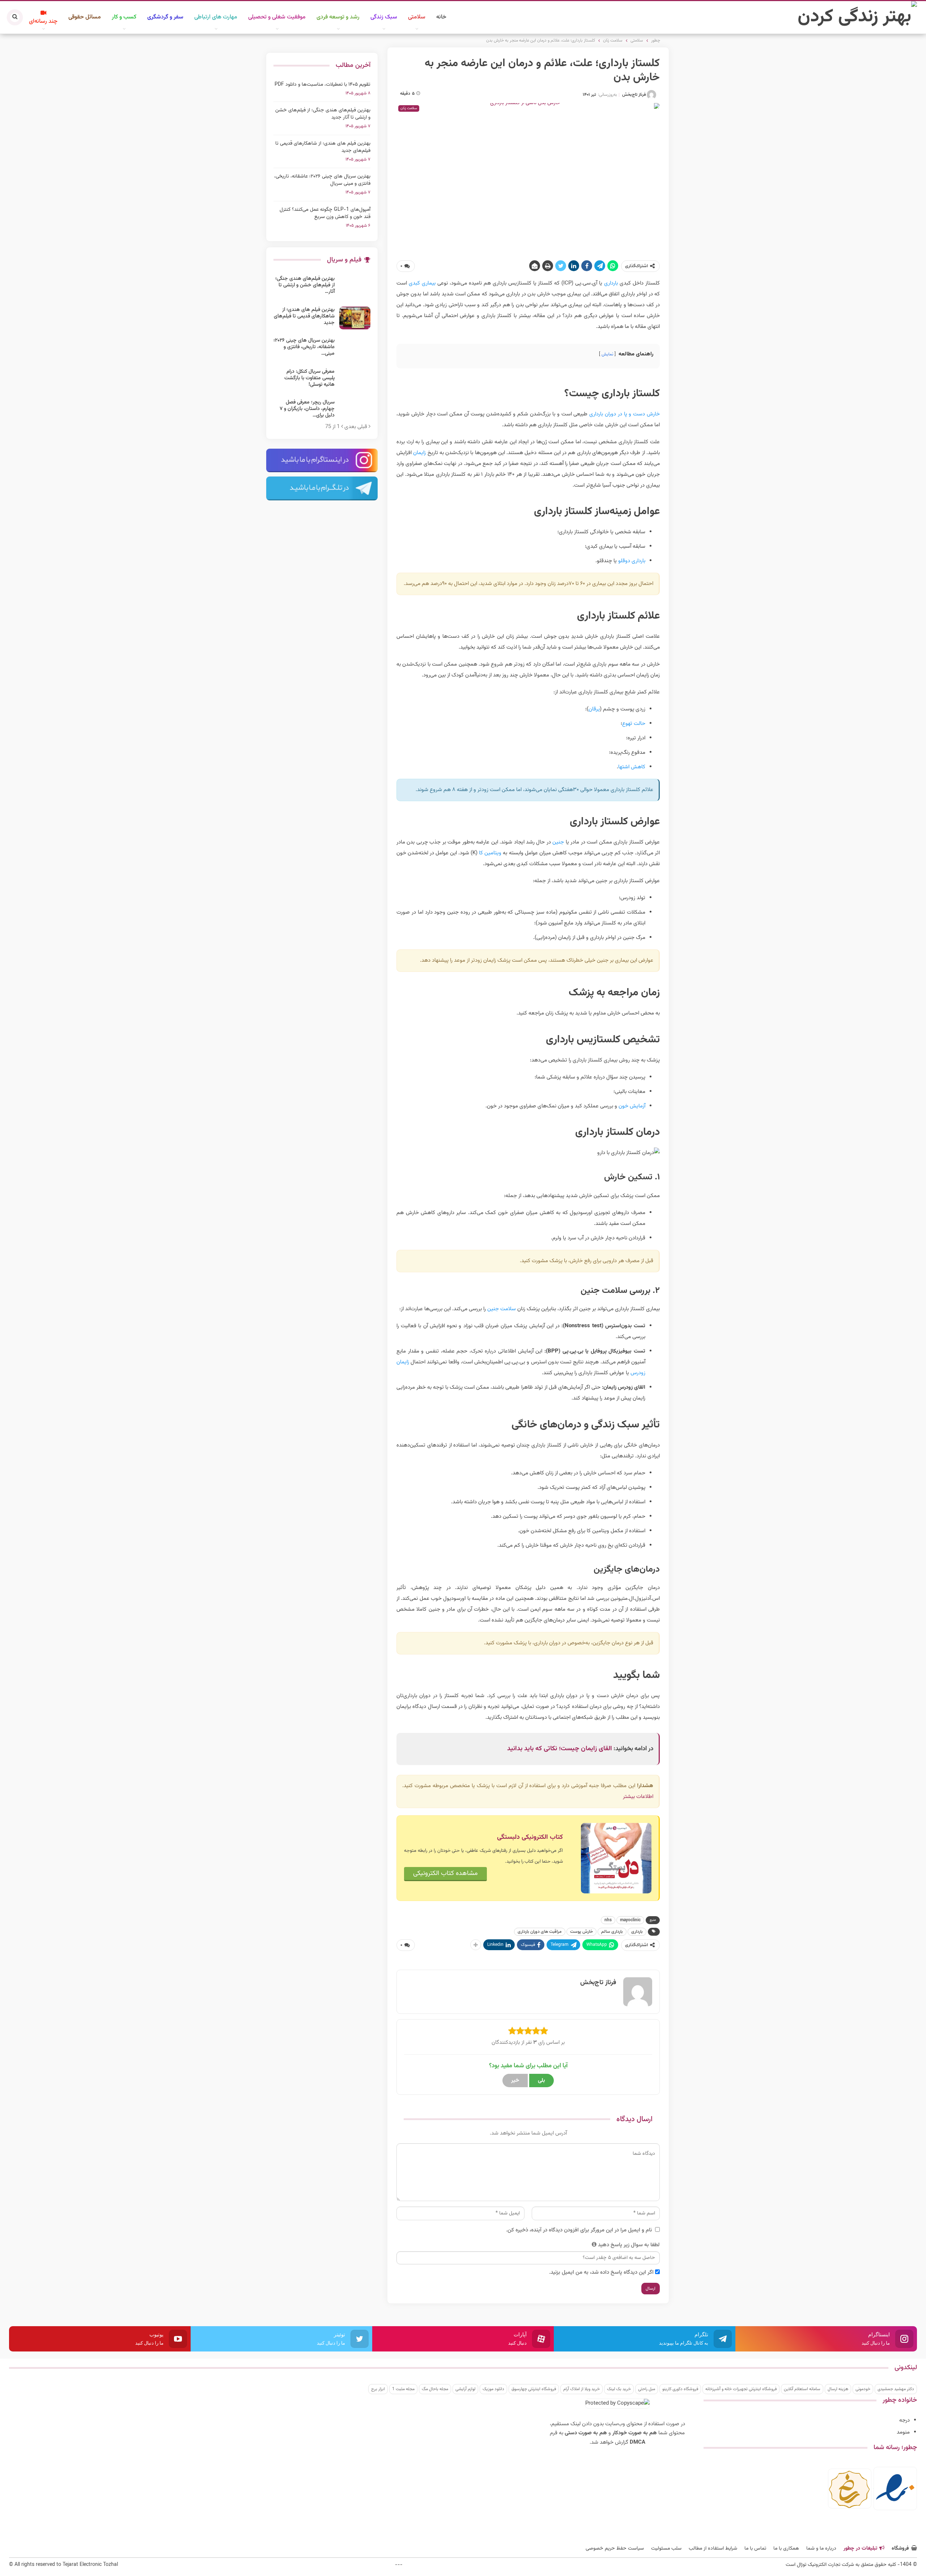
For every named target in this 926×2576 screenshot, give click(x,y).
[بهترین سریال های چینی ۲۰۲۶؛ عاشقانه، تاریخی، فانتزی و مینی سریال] (355, 349)
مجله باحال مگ (435, 2389)
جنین (558, 842)
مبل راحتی (647, 2389)
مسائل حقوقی (85, 17)
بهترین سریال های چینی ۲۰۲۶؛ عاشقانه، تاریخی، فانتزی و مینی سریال (322, 180)
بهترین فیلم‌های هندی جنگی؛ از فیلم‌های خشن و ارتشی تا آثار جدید (323, 114)
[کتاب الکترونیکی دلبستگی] (616, 1858)
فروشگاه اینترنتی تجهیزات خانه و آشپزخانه (741, 2389)
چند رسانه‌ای (43, 22)
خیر (515, 2081)
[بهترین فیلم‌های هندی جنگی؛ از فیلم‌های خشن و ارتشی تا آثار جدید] (355, 287)
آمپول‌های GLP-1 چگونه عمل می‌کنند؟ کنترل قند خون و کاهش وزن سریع (325, 213)
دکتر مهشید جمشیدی (896, 2389)
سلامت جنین (502, 1309)
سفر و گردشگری (165, 17)
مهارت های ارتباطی (216, 17)
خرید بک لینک (619, 2389)
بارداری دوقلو (632, 561)
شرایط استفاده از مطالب (713, 2549)
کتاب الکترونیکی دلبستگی (530, 1837)
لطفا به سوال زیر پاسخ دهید (629, 2245)
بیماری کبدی (422, 283)
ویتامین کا (490, 853)
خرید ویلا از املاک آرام (581, 2389)
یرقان (594, 709)
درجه (904, 2420)
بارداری (611, 283)
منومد (903, 2432)
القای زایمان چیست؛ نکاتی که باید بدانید (560, 1749)
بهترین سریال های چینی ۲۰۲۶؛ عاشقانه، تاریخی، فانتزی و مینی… (304, 347)
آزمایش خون (632, 1106)
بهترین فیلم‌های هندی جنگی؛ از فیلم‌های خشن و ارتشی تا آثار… (305, 285)
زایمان (419, 453)
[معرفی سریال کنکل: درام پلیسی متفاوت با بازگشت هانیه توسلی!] (355, 380)
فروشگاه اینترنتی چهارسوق (534, 2389)
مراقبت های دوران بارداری (540, 1932)
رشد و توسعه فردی (338, 17)
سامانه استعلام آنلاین (802, 2389)
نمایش (607, 354)
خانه (441, 17)
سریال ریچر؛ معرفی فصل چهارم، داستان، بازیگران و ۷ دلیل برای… (307, 409)
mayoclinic (630, 1920)
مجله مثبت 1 (403, 2389)
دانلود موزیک (493, 2389)
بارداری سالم (612, 1932)
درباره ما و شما (821, 2549)
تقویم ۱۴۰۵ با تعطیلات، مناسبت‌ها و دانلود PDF (322, 85)
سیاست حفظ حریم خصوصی (615, 2549)
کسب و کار (124, 17)
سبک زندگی (384, 17)
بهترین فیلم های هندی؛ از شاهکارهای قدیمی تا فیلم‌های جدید (323, 147)
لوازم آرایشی (465, 2389)
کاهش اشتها (632, 767)
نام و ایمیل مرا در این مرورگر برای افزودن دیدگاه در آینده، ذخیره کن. (579, 2230)
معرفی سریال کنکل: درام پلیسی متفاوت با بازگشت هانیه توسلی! (309, 378)
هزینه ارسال (838, 2389)
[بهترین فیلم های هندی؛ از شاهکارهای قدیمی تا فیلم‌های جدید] (355, 318)
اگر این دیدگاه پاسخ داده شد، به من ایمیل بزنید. (601, 2272)
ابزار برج (378, 2389)
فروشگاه (900, 2549)
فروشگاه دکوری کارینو (680, 2389)
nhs (608, 1920)
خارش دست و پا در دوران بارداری (625, 414)
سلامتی (417, 17)
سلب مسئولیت (666, 2549)
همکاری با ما (786, 2549)
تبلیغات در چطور (860, 2549)
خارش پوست (581, 1932)
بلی (541, 2081)
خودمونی (863, 2389)
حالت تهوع (634, 724)
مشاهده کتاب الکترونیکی (445, 1874)
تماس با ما (755, 2549)
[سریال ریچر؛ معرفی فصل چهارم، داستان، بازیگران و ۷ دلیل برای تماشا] (355, 411)
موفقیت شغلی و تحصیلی (277, 17)
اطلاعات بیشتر (638, 1797)
